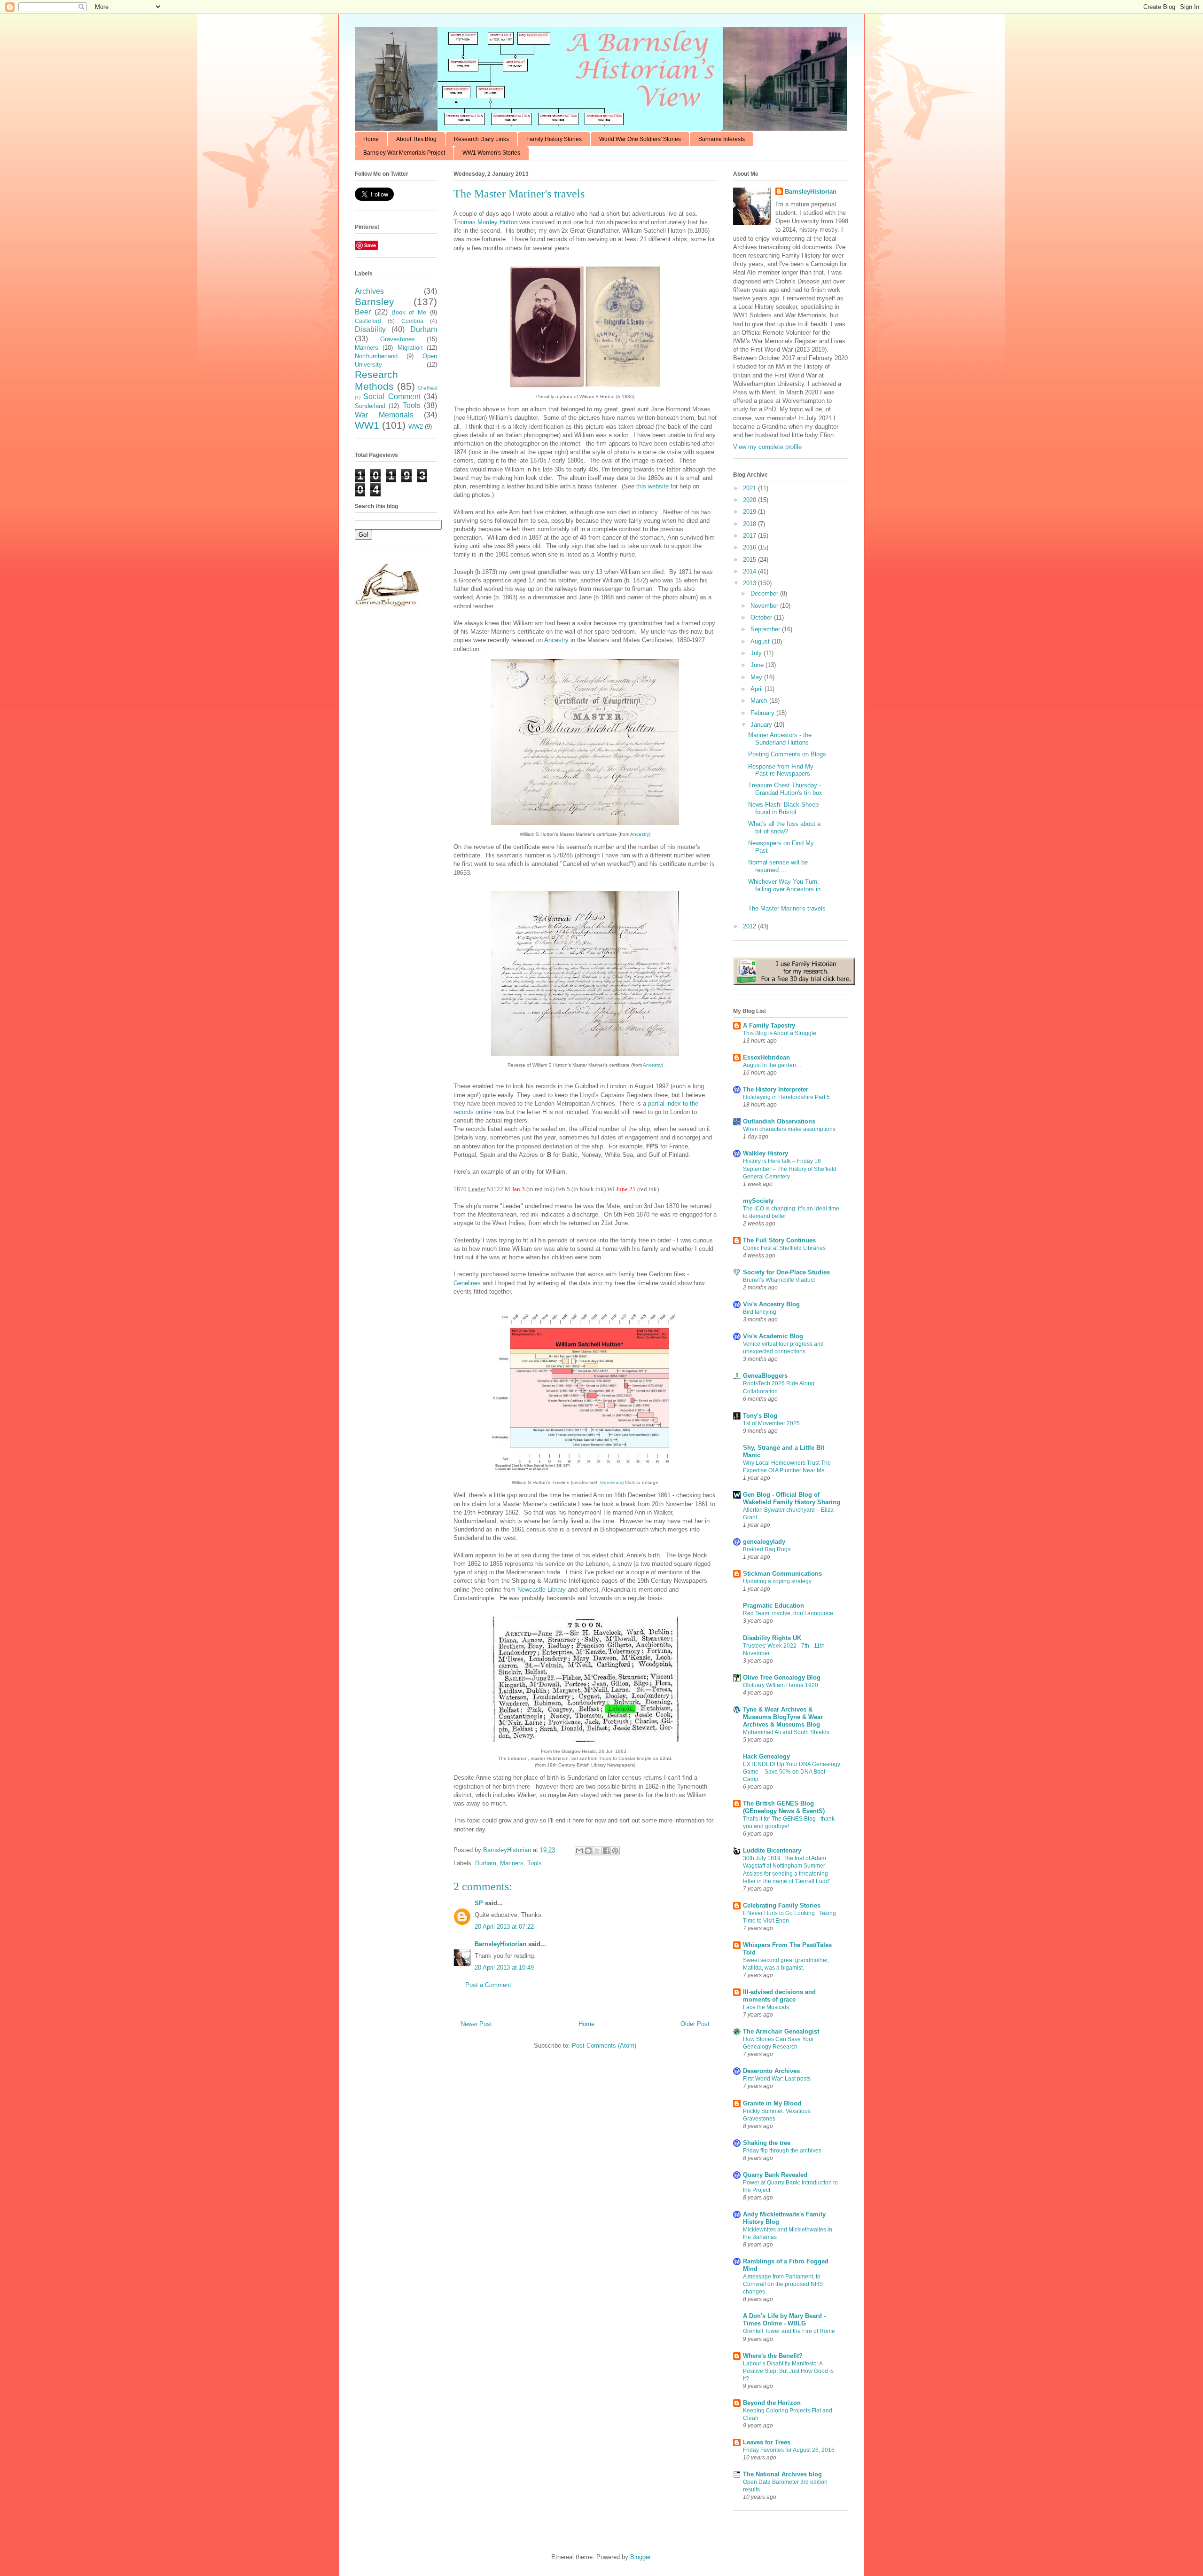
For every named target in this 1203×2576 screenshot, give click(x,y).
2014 (750, 571)
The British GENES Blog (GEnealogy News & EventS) (784, 1807)
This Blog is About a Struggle (780, 1033)
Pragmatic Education (773, 1606)
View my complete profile (767, 447)
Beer (363, 312)
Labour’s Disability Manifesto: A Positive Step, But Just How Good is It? (788, 2371)
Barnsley (375, 302)
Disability (370, 329)
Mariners (512, 1863)
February (763, 713)
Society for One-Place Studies (786, 1272)
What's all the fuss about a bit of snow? (784, 828)
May (757, 677)
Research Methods (376, 380)
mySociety (758, 1201)
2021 (750, 488)
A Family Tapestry (769, 1025)
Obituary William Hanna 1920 (781, 1685)
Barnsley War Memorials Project (404, 153)
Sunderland (370, 406)
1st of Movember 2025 (771, 1423)
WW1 (367, 425)
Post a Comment (488, 1985)
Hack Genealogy (766, 1756)
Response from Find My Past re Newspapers (781, 770)
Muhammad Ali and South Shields (786, 1732)
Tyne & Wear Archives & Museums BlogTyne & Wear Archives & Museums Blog (783, 1717)
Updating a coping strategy (777, 1581)
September (766, 629)
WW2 (416, 427)
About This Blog (416, 139)
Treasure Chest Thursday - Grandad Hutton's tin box (785, 789)
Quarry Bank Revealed (775, 2175)
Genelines (467, 1283)
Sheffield (427, 388)
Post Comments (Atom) (604, 2046)
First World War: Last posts (777, 2079)
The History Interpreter (776, 1089)
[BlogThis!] (588, 1851)
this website (652, 486)
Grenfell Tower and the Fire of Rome (789, 2331)
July (757, 653)
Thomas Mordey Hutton (485, 222)
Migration (410, 348)
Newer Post (476, 2024)
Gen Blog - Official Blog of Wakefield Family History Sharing (792, 1498)
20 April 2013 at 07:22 (504, 1927)
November (765, 606)
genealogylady (764, 1542)
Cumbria (412, 321)
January (762, 725)
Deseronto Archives (771, 2071)
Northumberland (376, 356)
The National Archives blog (782, 2474)
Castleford (368, 321)
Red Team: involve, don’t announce (788, 1613)
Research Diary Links (481, 139)
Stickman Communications (782, 1574)
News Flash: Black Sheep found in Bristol (783, 808)
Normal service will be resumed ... (778, 866)
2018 (750, 524)
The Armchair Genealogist (781, 2031)
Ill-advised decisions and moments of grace (779, 1996)
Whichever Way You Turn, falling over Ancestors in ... (784, 889)
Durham (486, 1863)
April (758, 689)
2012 (750, 926)
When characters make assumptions (789, 1129)
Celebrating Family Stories (782, 1905)
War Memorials (384, 415)
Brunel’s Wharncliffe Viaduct (779, 1280)
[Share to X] (597, 1851)
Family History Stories (554, 139)
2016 (750, 547)
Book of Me (409, 312)
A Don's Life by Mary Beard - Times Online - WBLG (784, 2320)
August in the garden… (772, 1065)
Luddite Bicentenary (772, 1850)
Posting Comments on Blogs (787, 754)
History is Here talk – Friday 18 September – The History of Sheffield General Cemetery (790, 1169)
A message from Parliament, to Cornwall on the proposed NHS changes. (783, 2284)
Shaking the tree (767, 2143)
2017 (750, 536)
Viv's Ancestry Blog (771, 1304)
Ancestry (556, 640)
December (765, 593)
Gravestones (398, 339)
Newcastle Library (542, 1590)
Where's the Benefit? (773, 2356)
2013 (750, 583)
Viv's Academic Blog (773, 1336)
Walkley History (766, 1153)
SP (479, 1903)
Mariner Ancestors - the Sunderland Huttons (780, 739)
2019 (750, 512)
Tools (535, 1863)
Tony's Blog (760, 1416)
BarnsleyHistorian (500, 1944)
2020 (750, 500)
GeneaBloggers (765, 1376)
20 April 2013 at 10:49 (504, 1967)
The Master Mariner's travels (787, 908)
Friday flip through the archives (782, 2151)
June (758, 665)
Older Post (695, 2024)
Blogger (640, 2557)
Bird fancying (760, 1312)
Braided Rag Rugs (767, 1549)
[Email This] (579, 1851)
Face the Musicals (766, 2007)
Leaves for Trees (767, 2442)
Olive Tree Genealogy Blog (782, 1677)
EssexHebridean (766, 1057)
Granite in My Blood (772, 2103)
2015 (750, 560)
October (762, 617)
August (761, 641)
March (760, 701)
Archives (369, 291)
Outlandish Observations (779, 1121)
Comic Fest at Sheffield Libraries (784, 1248)
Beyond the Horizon (772, 2403)
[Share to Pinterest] (615, 1851)
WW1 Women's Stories (491, 153)
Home (371, 139)
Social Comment (392, 397)
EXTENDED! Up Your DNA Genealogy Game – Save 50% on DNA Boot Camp (792, 1772)
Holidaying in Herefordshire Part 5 (786, 1097)
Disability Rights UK (772, 1638)
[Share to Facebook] (606, 1851)
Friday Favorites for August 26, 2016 (789, 2450)
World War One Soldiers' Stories (640, 139)
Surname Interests (722, 139)
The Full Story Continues (779, 1240)
